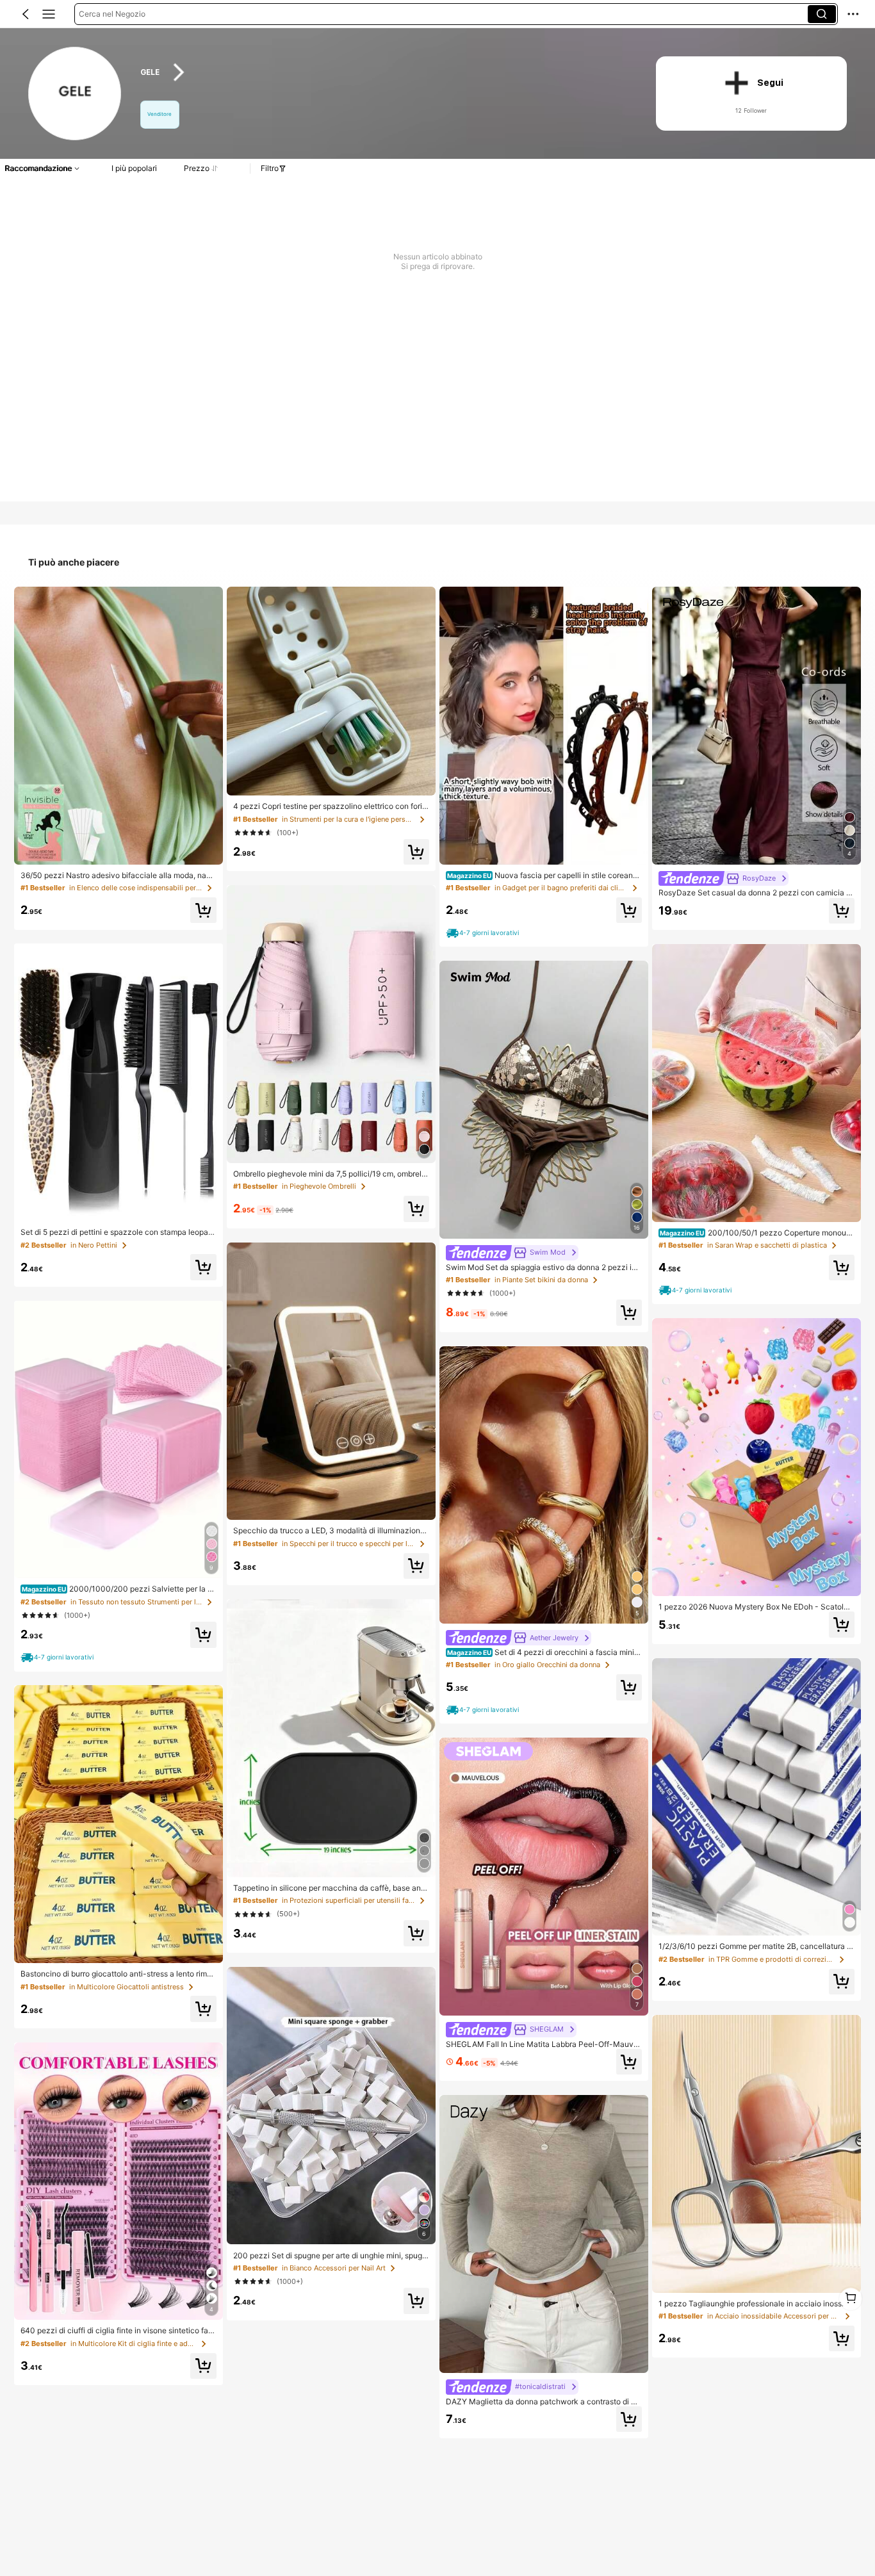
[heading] (384, 72)
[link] (76, 94)
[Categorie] (49, 14)
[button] (26, 14)
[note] (59, 1658)
